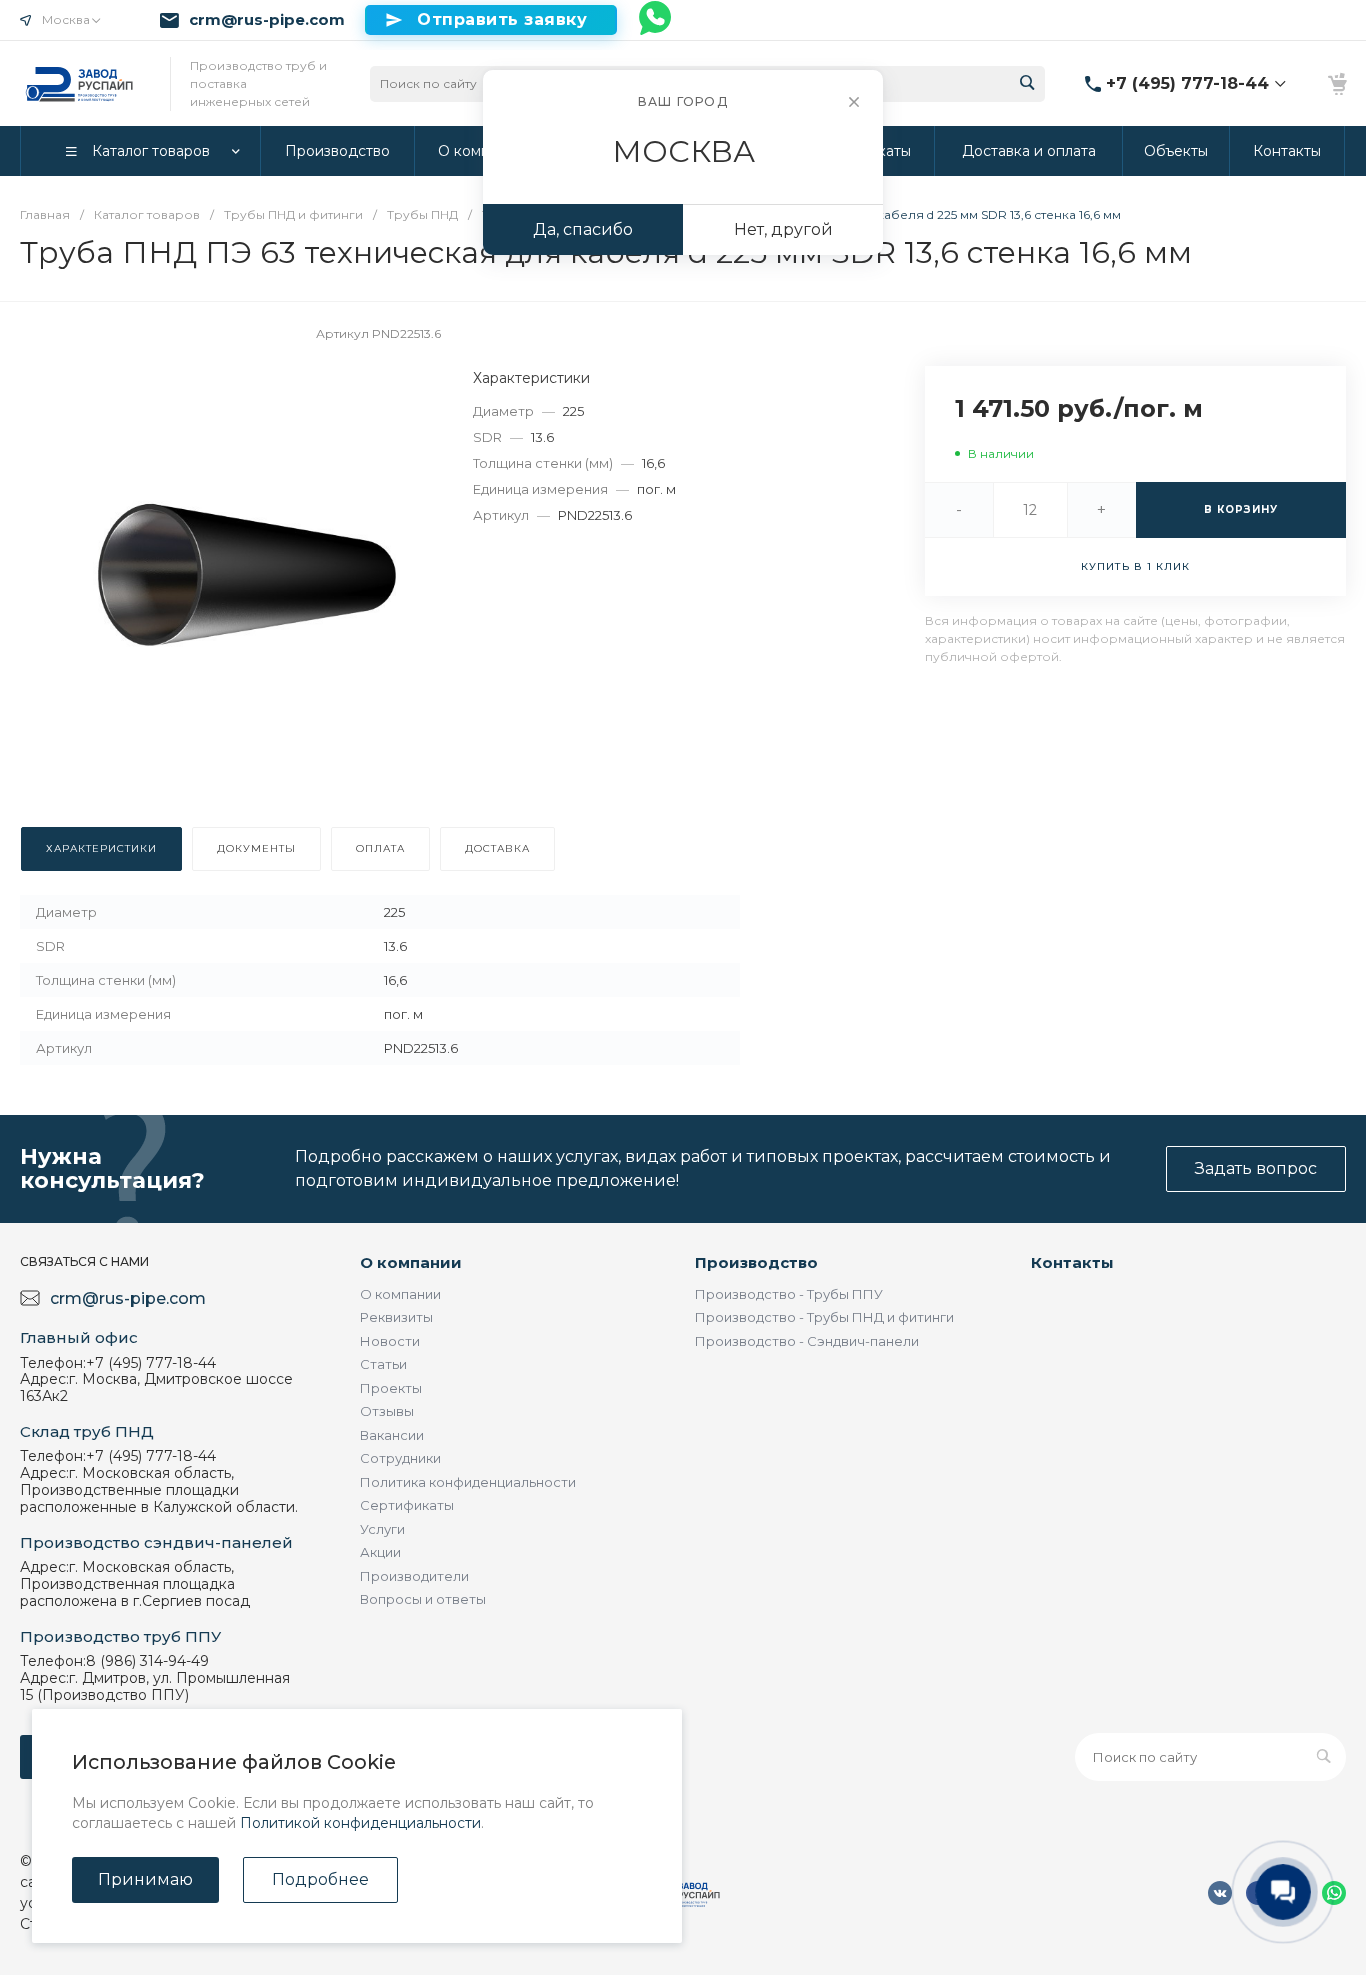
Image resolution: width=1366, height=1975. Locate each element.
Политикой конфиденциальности (360, 1823)
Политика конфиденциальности (468, 1482)
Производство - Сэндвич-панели (807, 1341)
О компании (411, 1262)
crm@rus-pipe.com (267, 20)
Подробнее (320, 1879)
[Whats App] (656, 20)
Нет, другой (783, 229)
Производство (756, 1262)
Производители (414, 1576)
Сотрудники (400, 1458)
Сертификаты (407, 1505)
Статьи (383, 1364)
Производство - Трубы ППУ (789, 1294)
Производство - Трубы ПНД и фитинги (824, 1317)
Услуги (382, 1529)
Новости (390, 1341)
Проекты (391, 1388)
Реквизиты (396, 1317)
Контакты (1072, 1262)
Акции (380, 1552)
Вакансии (392, 1435)
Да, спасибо (583, 229)
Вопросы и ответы (423, 1599)
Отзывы (387, 1411)
